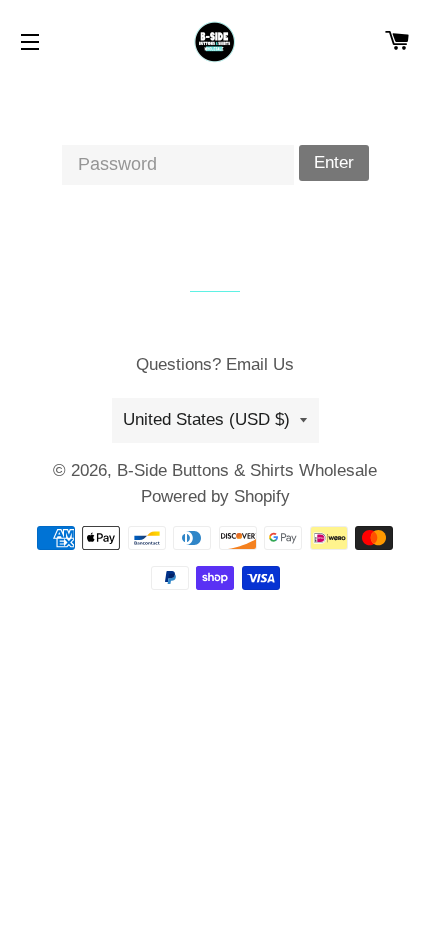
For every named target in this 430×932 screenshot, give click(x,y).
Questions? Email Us (215, 364)
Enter (334, 162)
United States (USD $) (206, 419)
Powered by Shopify (215, 496)
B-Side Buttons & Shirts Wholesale (247, 470)
